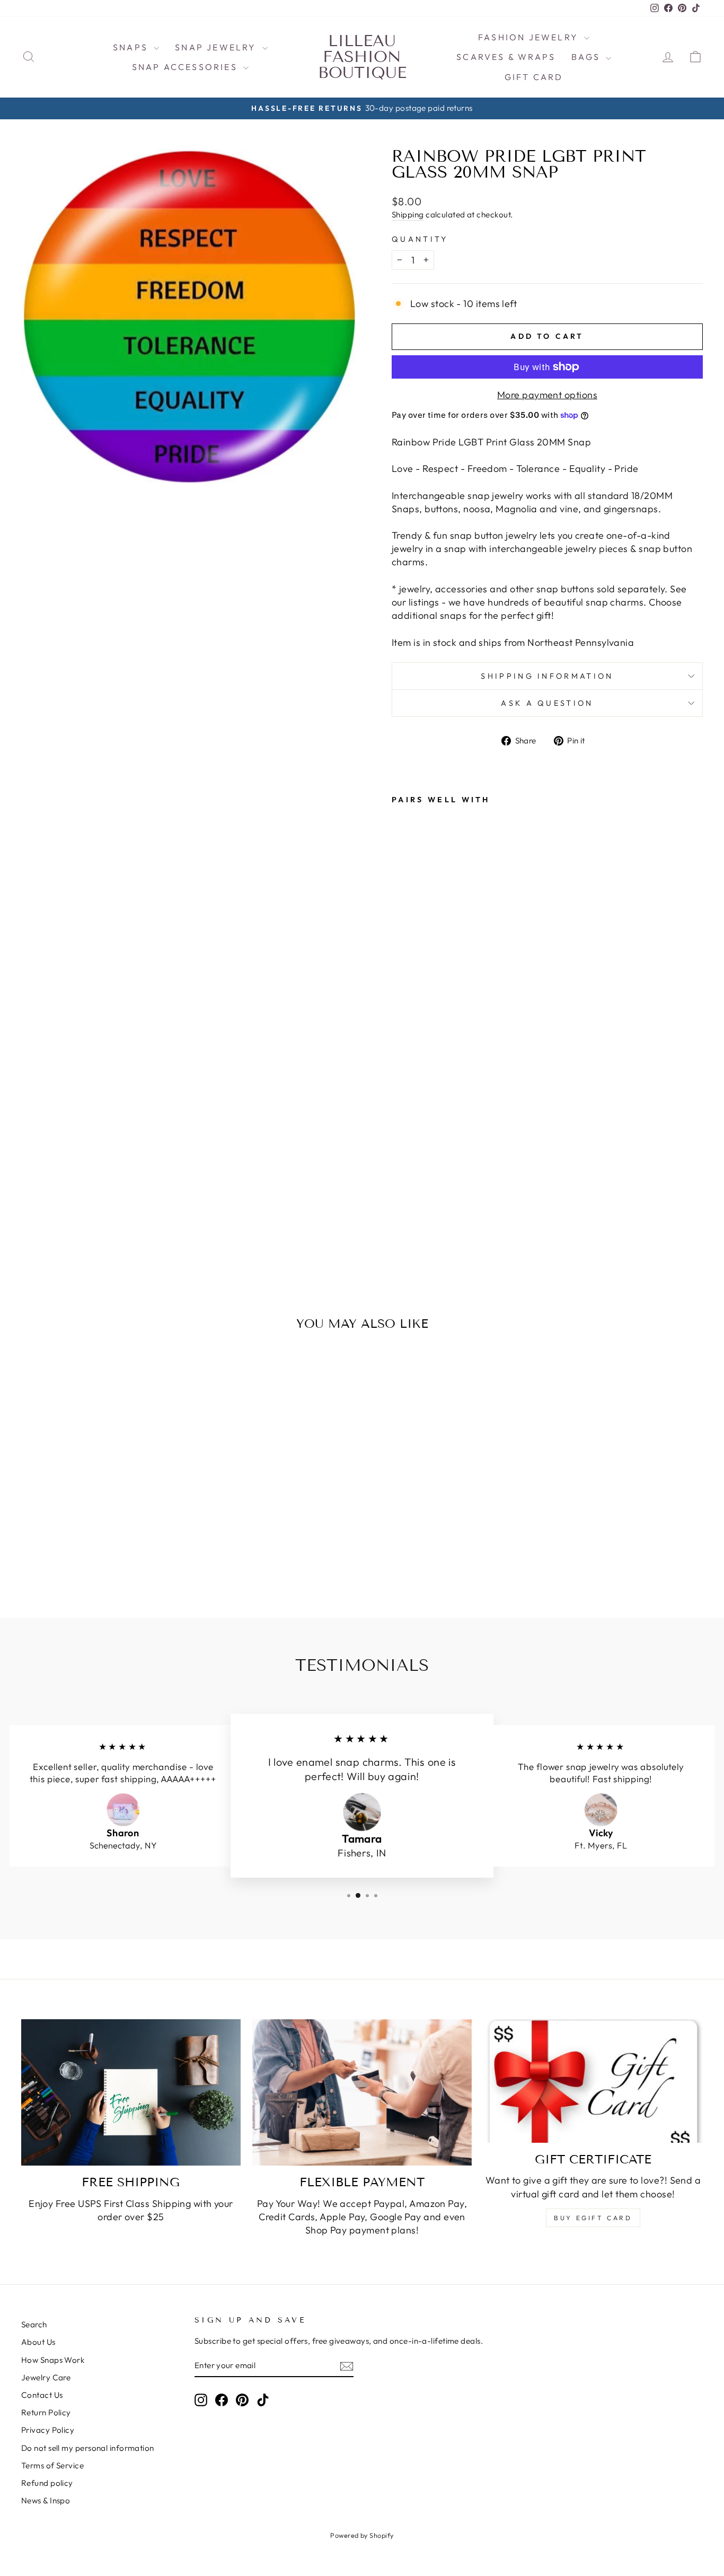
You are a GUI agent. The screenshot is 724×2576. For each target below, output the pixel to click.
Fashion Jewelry (530, 37)
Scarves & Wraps (506, 57)
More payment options (547, 395)
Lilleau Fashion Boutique (362, 57)
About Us (38, 2342)
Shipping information (547, 676)
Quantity (420, 239)
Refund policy (47, 2483)
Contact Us (42, 2395)
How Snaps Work (53, 2360)
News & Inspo (46, 2500)
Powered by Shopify (362, 2535)
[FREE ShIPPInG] (131, 2092)
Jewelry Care (46, 2377)
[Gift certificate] (593, 2081)
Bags (587, 57)
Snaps (132, 47)
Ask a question (547, 703)
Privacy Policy (48, 2430)
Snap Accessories (186, 67)
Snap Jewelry (217, 47)
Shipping (408, 214)
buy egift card (593, 2218)
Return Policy (46, 2412)
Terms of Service (52, 2465)
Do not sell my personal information (88, 2448)
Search (34, 2324)
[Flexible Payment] (362, 2092)
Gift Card (534, 77)
